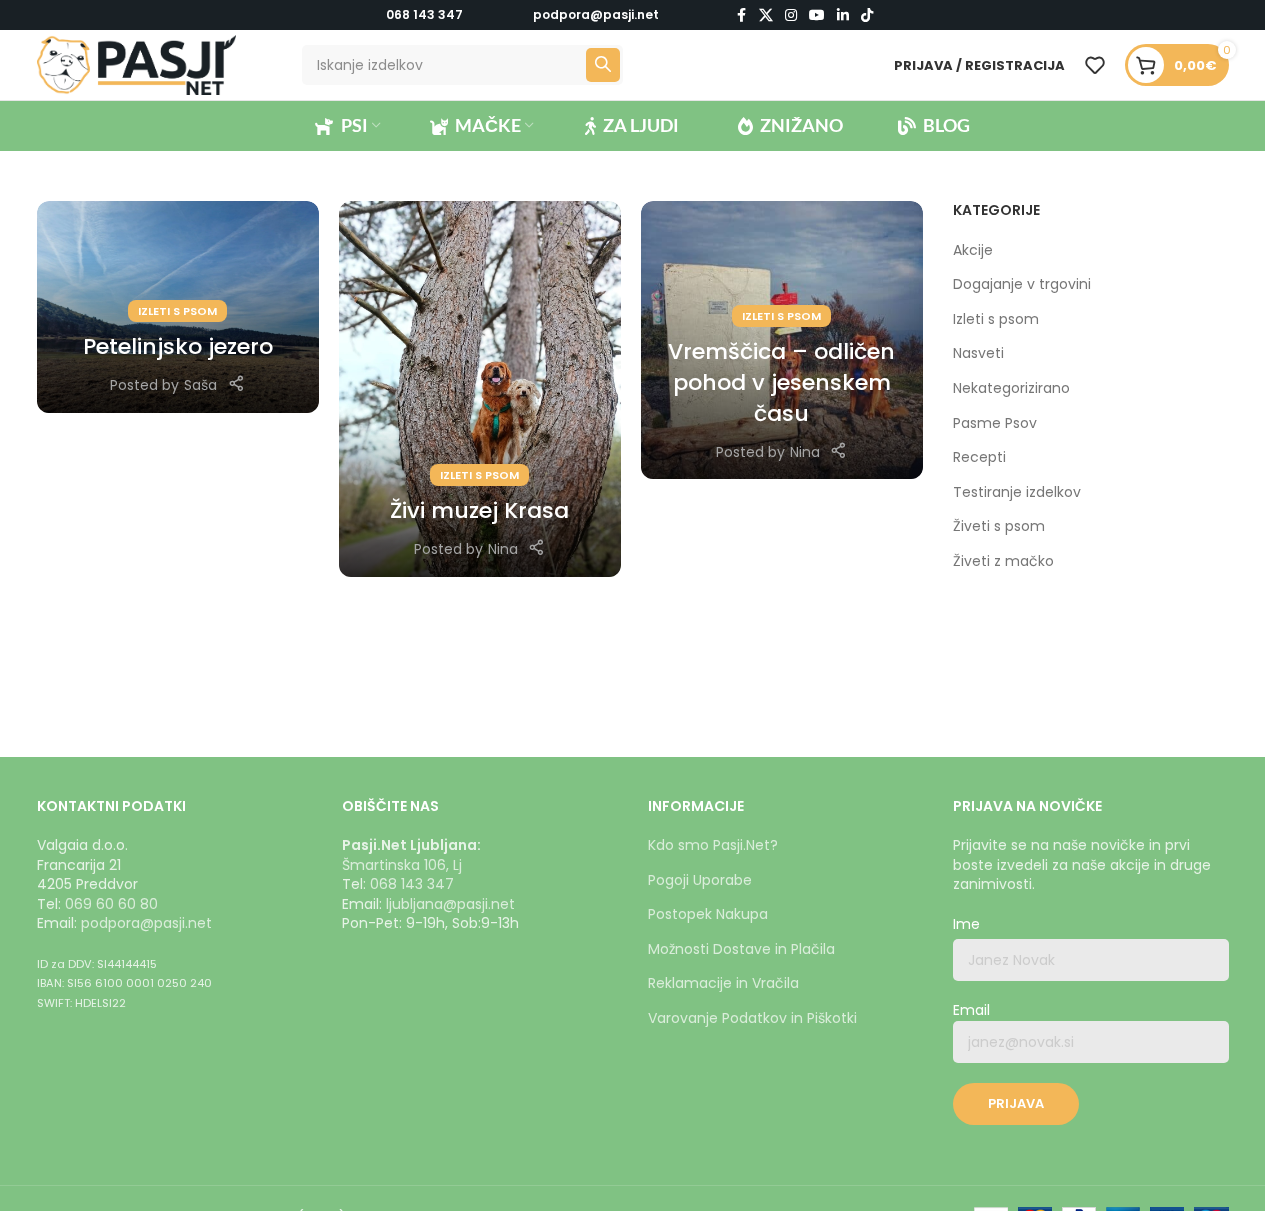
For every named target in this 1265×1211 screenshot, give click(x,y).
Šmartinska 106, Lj (402, 865)
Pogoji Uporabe (700, 880)
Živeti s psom (999, 526)
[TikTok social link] (867, 15)
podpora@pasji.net (146, 923)
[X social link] (766, 15)
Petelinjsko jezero (178, 346)
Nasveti (978, 353)
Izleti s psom (177, 311)
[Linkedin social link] (843, 15)
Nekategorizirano (1011, 388)
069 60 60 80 (111, 904)
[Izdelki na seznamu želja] (1095, 65)
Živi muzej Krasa (479, 510)
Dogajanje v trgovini (1022, 284)
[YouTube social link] (817, 15)
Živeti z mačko (1003, 561)
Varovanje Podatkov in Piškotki (752, 1018)
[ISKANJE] (603, 65)
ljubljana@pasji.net (450, 904)
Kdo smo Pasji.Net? (713, 845)
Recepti (979, 457)
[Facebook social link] (741, 15)
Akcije (973, 250)
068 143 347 (424, 14)
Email (971, 1010)
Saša (200, 385)
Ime (966, 924)
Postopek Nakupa (708, 914)
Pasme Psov (995, 423)
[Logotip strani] (137, 64)
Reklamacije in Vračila (723, 983)
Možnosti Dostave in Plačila (741, 949)
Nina (503, 549)
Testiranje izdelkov (1017, 492)
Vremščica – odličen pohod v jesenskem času (781, 382)
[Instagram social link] (791, 15)
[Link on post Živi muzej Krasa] (480, 389)
